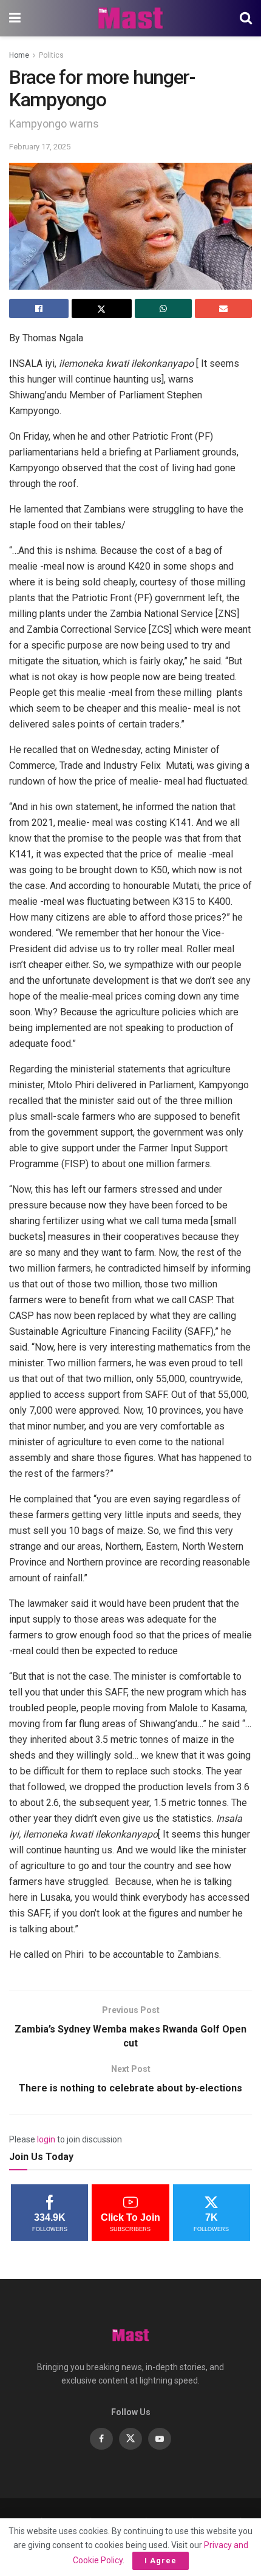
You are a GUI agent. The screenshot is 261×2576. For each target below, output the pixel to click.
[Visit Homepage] (130, 18)
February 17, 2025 (40, 147)
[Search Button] (246, 18)
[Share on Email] (223, 308)
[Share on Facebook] (39, 308)
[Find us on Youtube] (160, 2439)
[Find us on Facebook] (101, 2439)
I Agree (161, 2561)
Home (19, 55)
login (46, 2139)
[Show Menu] (15, 18)
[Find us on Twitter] (130, 2439)
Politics (51, 55)
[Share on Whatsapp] (163, 308)
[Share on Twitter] (101, 308)
